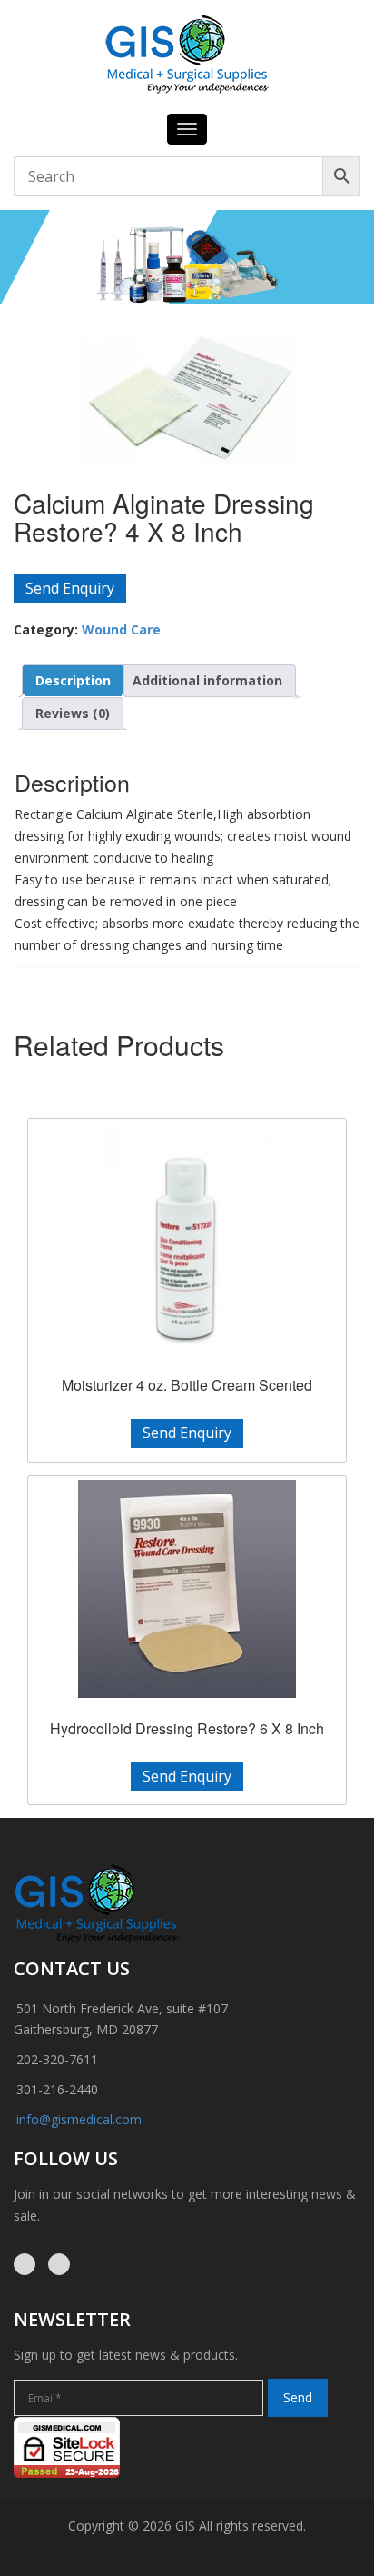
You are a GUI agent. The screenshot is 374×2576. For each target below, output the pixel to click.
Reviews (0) (73, 713)
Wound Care (121, 629)
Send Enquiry (70, 588)
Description (73, 680)
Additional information (207, 680)
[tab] (73, 681)
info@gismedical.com (79, 2119)
